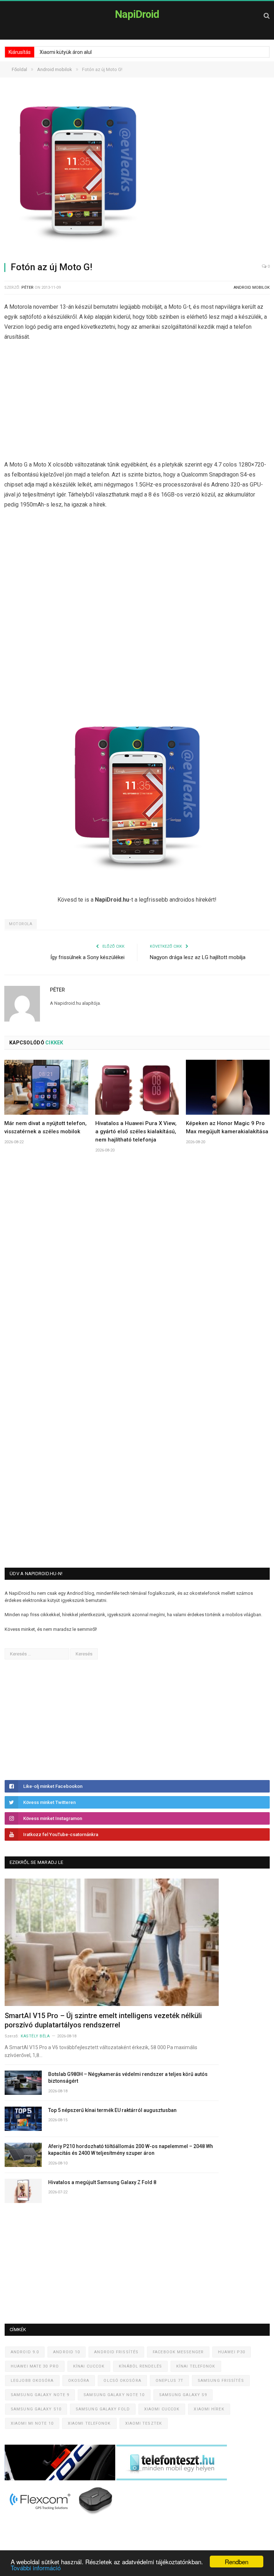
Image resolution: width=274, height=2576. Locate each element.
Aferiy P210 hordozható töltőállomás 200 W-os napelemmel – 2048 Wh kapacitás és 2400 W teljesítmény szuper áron (131, 2150)
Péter (27, 288)
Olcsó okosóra (122, 2381)
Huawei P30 (232, 2352)
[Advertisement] (137, 403)
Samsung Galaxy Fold (103, 2409)
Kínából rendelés (140, 2366)
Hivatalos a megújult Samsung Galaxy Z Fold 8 (102, 2182)
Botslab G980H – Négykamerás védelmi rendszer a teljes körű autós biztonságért (128, 2078)
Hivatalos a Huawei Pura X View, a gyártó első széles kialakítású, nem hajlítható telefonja (136, 1131)
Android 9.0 (25, 2352)
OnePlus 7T (169, 2381)
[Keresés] (267, 16)
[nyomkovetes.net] (62, 2517)
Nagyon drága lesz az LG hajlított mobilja (198, 957)
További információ (36, 2568)
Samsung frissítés (221, 2381)
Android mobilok (252, 288)
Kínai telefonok (196, 2366)
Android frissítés (116, 2352)
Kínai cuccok (89, 2366)
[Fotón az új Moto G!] (137, 173)
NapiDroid (137, 14)
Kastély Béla (35, 2036)
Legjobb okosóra (32, 2381)
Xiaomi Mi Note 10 (32, 2423)
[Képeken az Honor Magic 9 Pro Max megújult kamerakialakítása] (228, 1087)
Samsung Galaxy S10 (36, 2409)
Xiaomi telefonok (89, 2423)
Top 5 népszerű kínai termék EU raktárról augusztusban (112, 2110)
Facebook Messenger (178, 2352)
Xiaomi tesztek (144, 2423)
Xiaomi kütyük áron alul (66, 52)
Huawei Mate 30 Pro (35, 2366)
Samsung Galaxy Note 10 (114, 2395)
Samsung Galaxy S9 (183, 2395)
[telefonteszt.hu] (172, 2479)
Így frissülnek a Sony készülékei (87, 957)
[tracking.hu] (60, 2479)
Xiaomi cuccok (162, 2409)
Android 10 (67, 2352)
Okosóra (79, 2381)
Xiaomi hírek (209, 2409)
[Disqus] (137, 1264)
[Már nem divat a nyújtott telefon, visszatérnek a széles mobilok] (46, 1087)
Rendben (237, 2562)
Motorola (21, 924)
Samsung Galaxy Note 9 (40, 2395)
